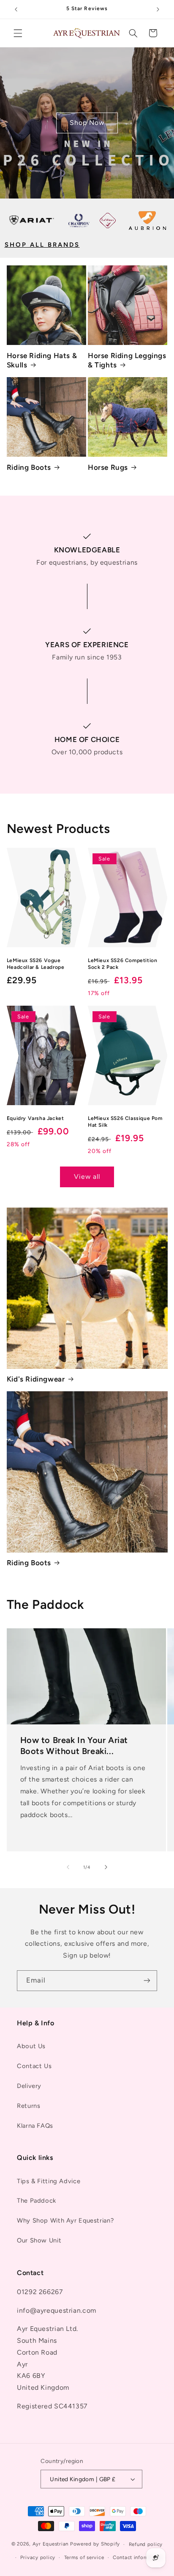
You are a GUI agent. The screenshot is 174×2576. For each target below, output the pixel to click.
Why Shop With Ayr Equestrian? (65, 2220)
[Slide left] (68, 1867)
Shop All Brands (42, 245)
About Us (31, 2046)
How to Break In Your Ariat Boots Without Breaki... (74, 1745)
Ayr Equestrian (50, 2544)
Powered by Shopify (95, 2544)
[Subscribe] (147, 1981)
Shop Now (87, 123)
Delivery (29, 2086)
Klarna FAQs (35, 2126)
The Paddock (37, 2201)
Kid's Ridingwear (36, 1379)
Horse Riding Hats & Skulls (42, 360)
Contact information (138, 2557)
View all (87, 1176)
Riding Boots (29, 467)
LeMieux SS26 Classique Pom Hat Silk (125, 1122)
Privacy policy (38, 2557)
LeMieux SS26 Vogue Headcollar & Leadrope (36, 964)
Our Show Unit (39, 2240)
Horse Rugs (108, 467)
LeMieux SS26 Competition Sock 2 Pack (122, 964)
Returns (29, 2106)
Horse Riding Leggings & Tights (127, 360)
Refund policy (146, 2544)
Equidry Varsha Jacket (35, 1118)
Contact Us (34, 2066)
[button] (18, 33)
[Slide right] (106, 1867)
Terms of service (84, 2557)
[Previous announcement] (16, 9)
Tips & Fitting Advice (49, 2181)
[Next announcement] (158, 9)
